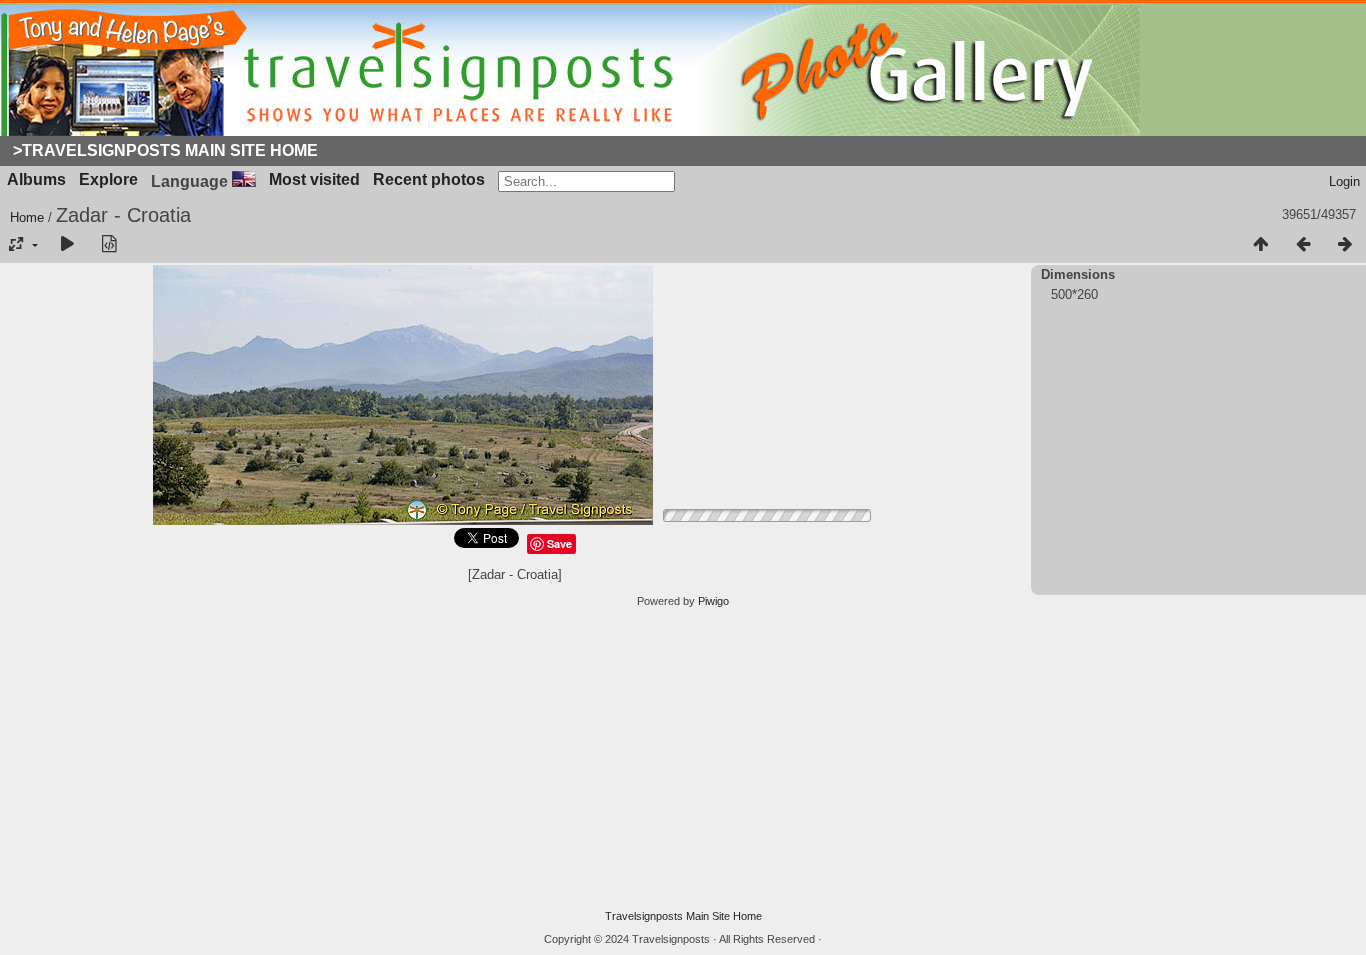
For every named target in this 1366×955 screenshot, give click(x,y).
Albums (36, 179)
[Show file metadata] (109, 245)
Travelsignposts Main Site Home (683, 916)
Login (1344, 181)
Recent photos (429, 179)
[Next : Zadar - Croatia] (1345, 245)
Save (559, 543)
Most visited (314, 179)
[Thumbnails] (1261, 245)
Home (27, 217)
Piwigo (713, 601)
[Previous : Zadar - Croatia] (1303, 245)
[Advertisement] (683, 759)
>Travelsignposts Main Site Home (165, 150)
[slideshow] (67, 245)
